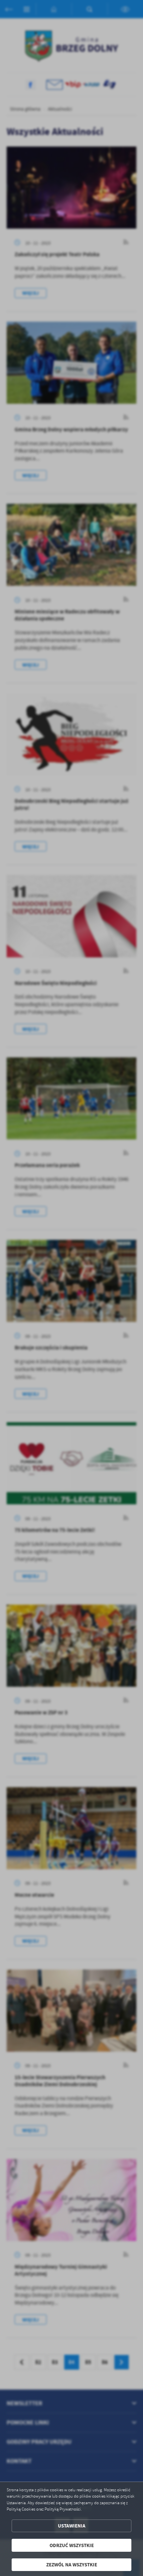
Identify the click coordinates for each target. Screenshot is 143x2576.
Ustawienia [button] (72, 2526)
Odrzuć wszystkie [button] (72, 2545)
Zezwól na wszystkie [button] (72, 2565)
